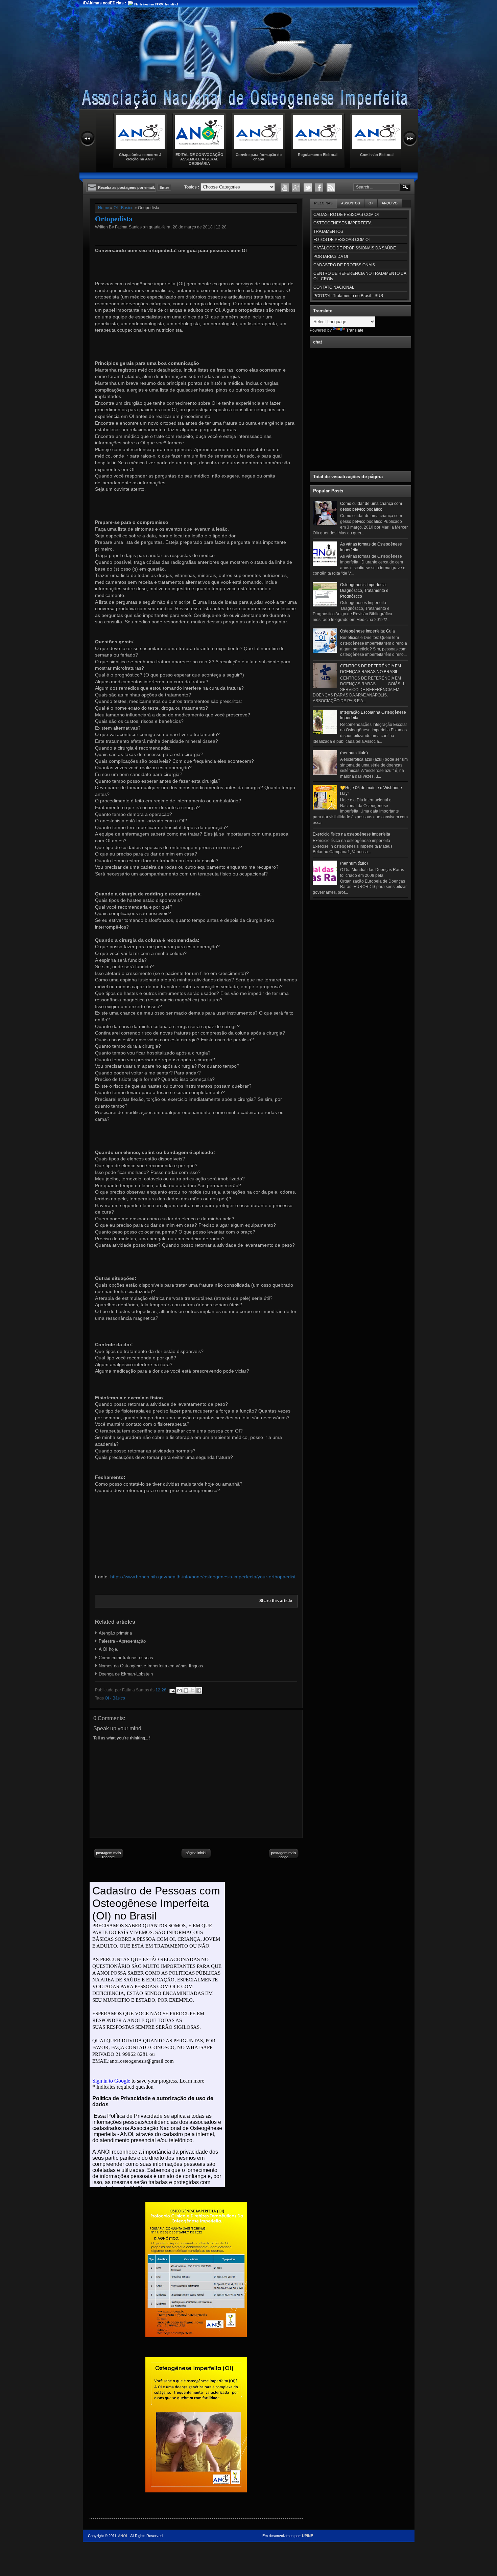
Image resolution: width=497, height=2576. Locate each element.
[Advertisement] (360, 945)
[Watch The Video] (285, 187)
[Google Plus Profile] (296, 187)
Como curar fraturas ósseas (126, 1658)
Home (104, 208)
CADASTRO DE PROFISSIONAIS (344, 265)
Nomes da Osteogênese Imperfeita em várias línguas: (152, 1666)
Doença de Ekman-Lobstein (126, 1674)
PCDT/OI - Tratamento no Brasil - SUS (348, 296)
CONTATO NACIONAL (334, 287)
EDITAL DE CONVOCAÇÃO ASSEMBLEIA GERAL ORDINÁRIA (199, 159)
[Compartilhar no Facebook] (199, 1690)
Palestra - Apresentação (122, 1641)
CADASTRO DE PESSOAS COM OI (346, 215)
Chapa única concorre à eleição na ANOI (140, 157)
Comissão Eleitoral (377, 155)
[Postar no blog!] (186, 1690)
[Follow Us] (308, 187)
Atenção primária (115, 1633)
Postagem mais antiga (284, 1855)
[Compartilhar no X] (192, 1690)
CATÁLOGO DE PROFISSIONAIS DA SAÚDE (355, 248)
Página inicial (196, 1853)
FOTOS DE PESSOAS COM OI (341, 240)
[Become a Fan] (319, 187)
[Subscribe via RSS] (331, 187)
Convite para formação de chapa (259, 157)
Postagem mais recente (109, 1855)
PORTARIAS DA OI (331, 257)
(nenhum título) (354, 753)
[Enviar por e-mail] (180, 1690)
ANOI (123, 2536)
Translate (355, 330)
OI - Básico (124, 208)
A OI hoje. (109, 1649)
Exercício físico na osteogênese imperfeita (351, 834)
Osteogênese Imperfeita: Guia (368, 631)
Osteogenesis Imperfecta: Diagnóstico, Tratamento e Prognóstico (364, 591)
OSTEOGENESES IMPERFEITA (342, 223)
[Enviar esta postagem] (172, 1690)
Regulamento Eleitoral (318, 155)
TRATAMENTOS (328, 231)
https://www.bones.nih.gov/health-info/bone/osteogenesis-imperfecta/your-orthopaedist (203, 1577)
